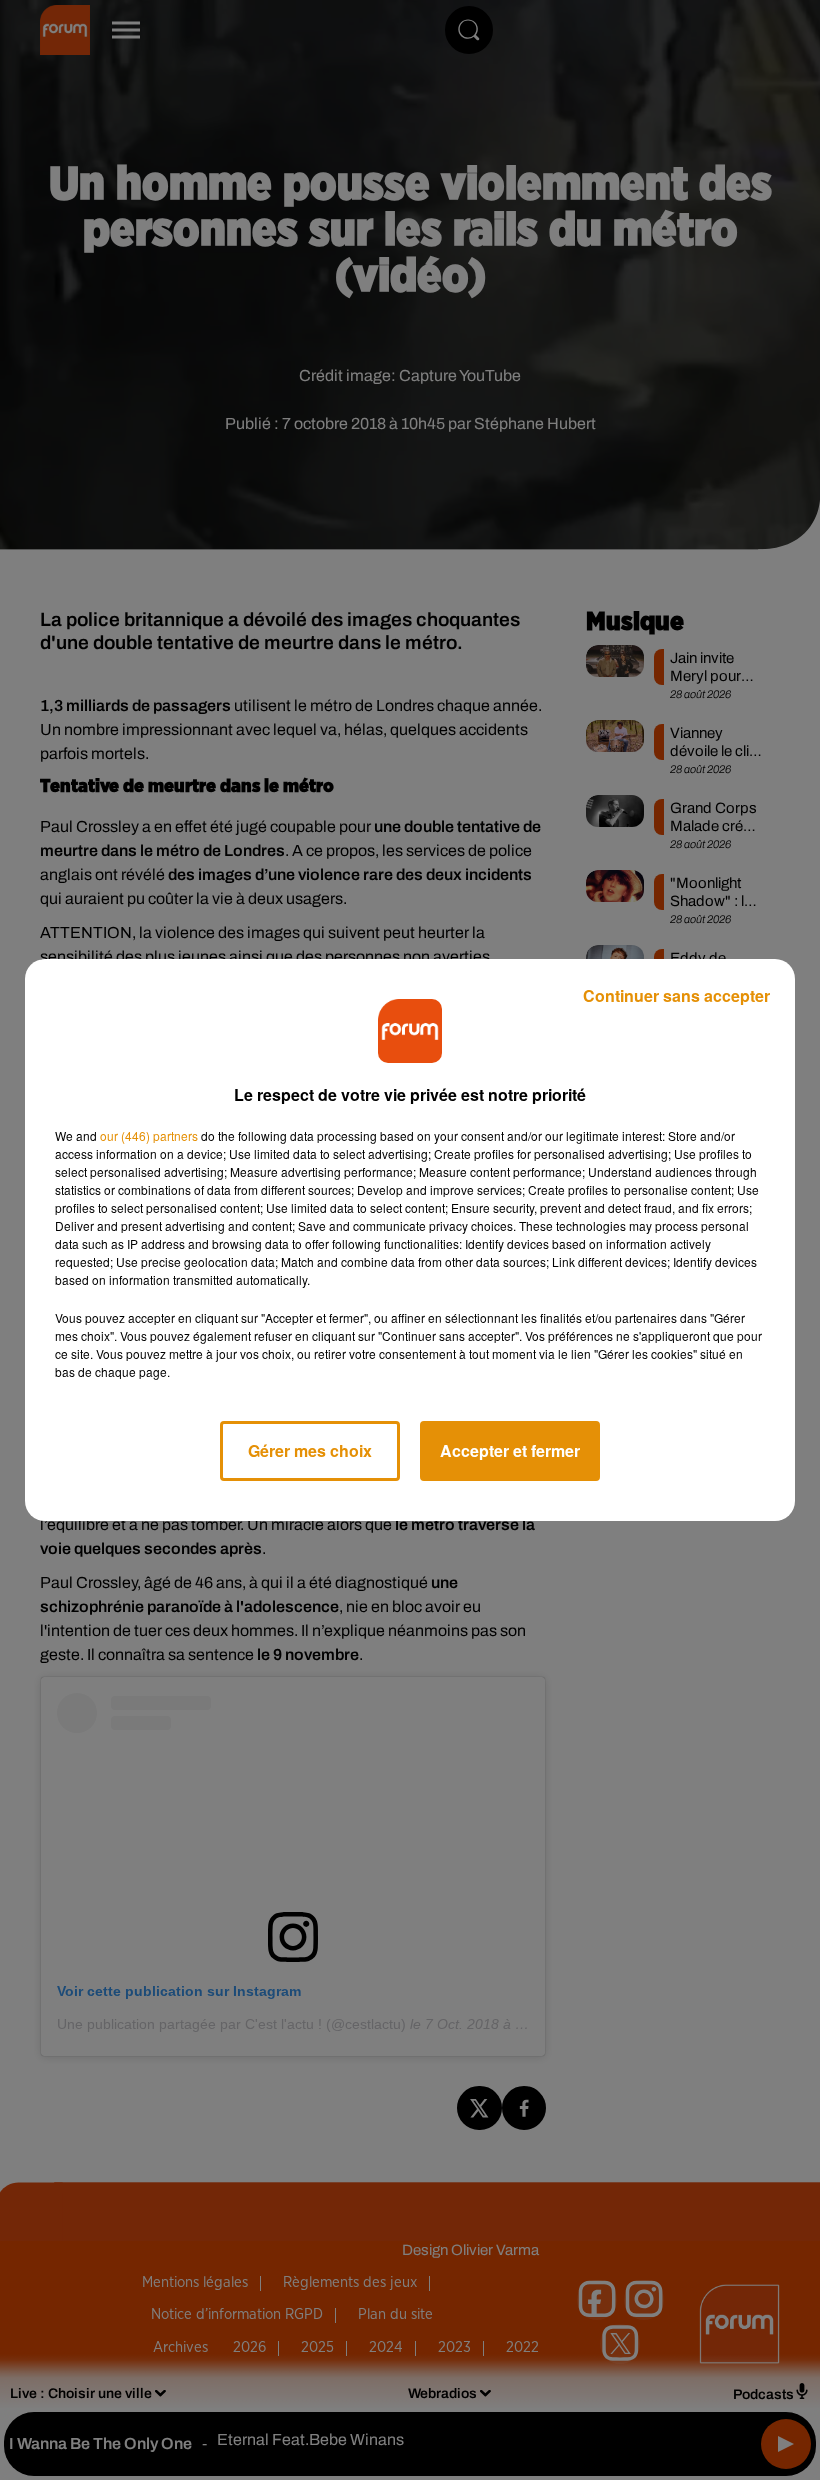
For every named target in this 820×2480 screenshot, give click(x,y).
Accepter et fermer (510, 1450)
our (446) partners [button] (149, 1135)
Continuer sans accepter (676, 995)
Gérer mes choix (310, 1450)
